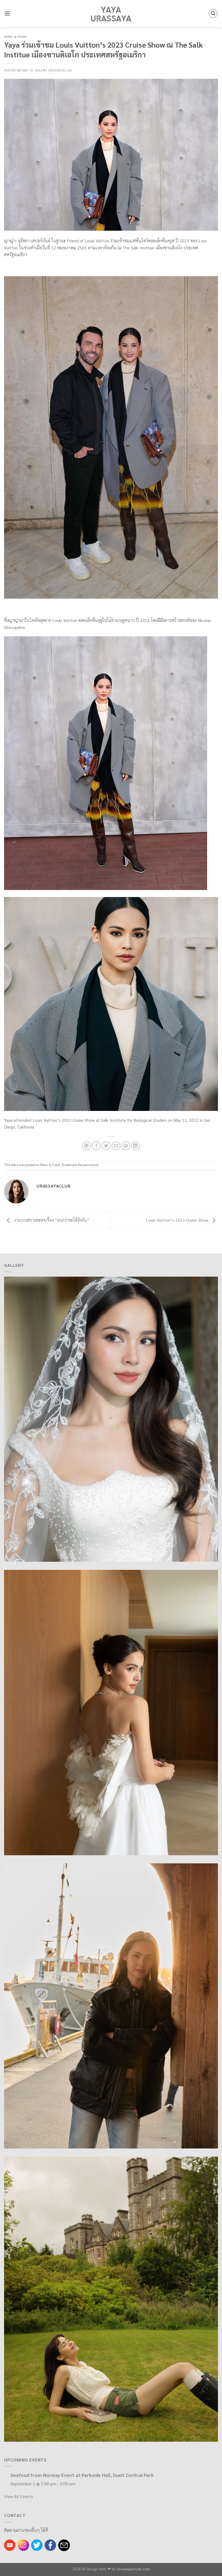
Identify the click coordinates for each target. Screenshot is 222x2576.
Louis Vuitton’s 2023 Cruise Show (178, 1220)
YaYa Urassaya (111, 14)
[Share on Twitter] (106, 1146)
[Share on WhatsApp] (86, 1146)
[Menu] (7, 13)
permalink (91, 1165)
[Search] (213, 14)
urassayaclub (60, 70)
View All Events (19, 2496)
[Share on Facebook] (96, 1146)
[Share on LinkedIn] (136, 1146)
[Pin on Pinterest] (126, 1146)
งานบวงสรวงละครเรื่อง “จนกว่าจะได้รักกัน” (51, 1220)
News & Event (16, 37)
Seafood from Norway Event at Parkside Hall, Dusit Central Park (82, 2475)
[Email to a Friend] (116, 1146)
